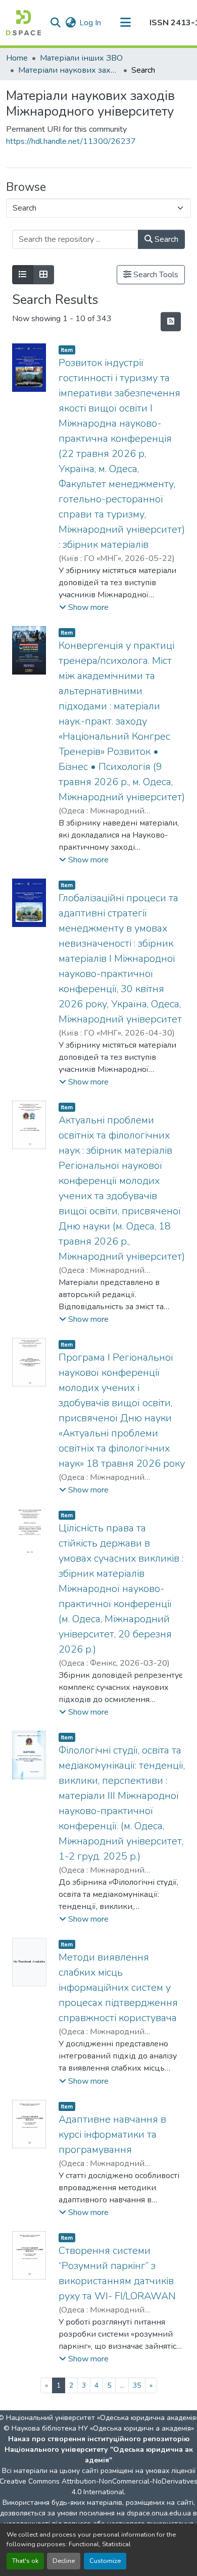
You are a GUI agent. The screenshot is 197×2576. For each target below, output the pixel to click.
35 (137, 2385)
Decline (64, 2561)
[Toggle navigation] (125, 23)
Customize (105, 2561)
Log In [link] (90, 23)
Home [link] (17, 58)
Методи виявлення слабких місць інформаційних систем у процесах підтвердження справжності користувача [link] (118, 1988)
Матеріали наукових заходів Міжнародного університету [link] (69, 70)
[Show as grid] (43, 275)
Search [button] (165, 239)
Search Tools (155, 275)
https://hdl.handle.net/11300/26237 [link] (71, 141)
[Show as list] (23, 275)
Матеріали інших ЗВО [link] (81, 58)
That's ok (25, 2561)
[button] (23, 23)
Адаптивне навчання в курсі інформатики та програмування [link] (112, 2134)
